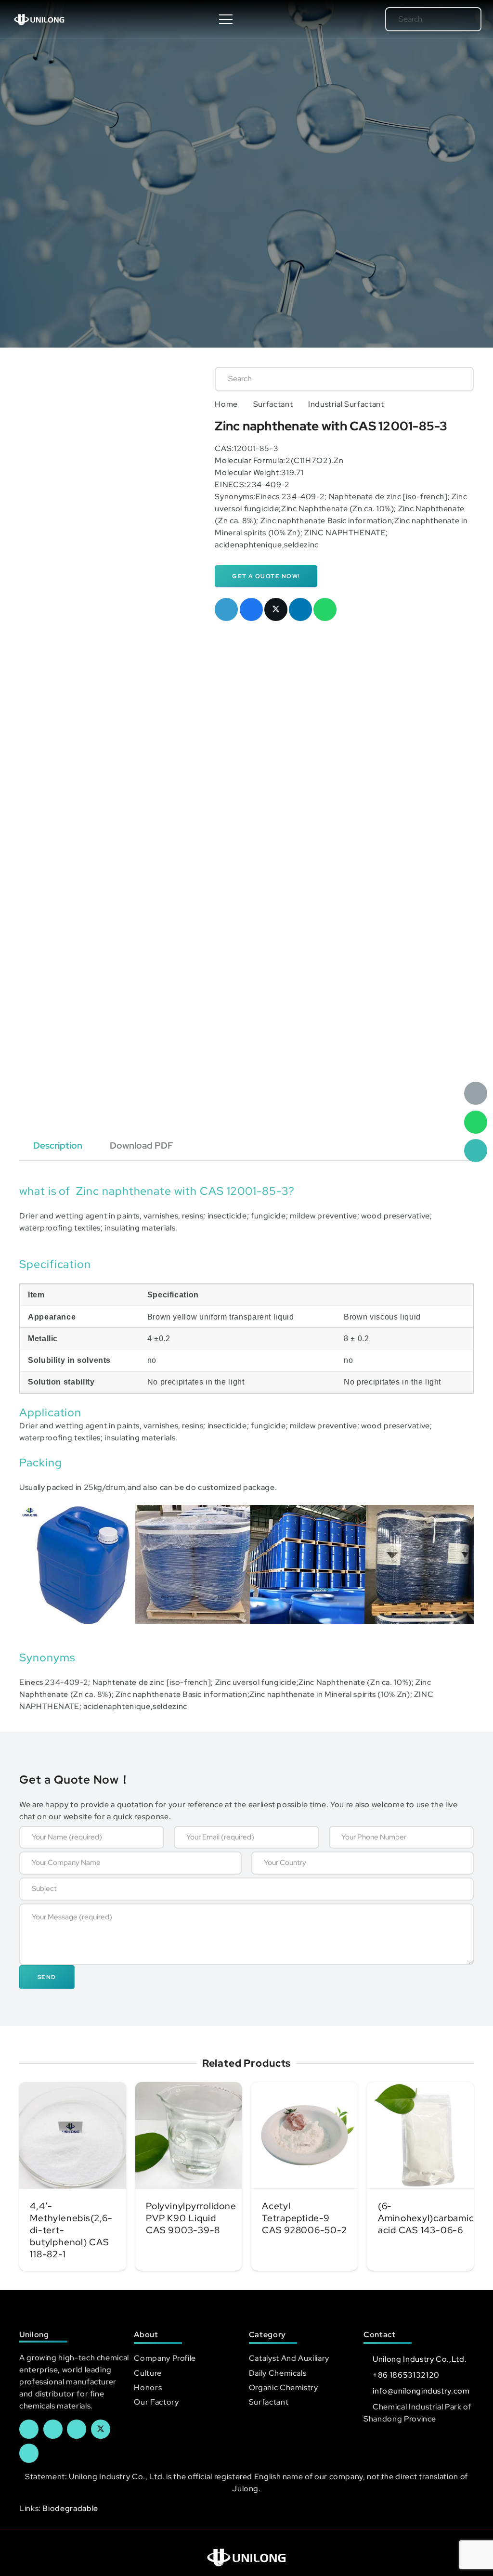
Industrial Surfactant (346, 404)
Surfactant (273, 404)
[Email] (476, 1093)
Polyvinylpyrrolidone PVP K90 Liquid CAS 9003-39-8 (191, 2218)
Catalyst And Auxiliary (289, 2358)
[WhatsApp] (476, 1122)
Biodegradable (70, 2508)
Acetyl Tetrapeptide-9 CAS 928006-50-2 (305, 2218)
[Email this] (226, 609)
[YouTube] (77, 2429)
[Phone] (476, 1151)
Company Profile (165, 2358)
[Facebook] (29, 2429)
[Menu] (226, 19)
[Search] (461, 19)
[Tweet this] (276, 609)
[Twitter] (101, 2429)
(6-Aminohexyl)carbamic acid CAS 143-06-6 (426, 2218)
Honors (148, 2388)
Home (226, 404)
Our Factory (156, 2402)
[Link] (39, 19)
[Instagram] (29, 2453)
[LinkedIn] (53, 2429)
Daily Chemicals (278, 2373)
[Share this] (251, 609)
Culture (148, 2373)
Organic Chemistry (284, 2388)
